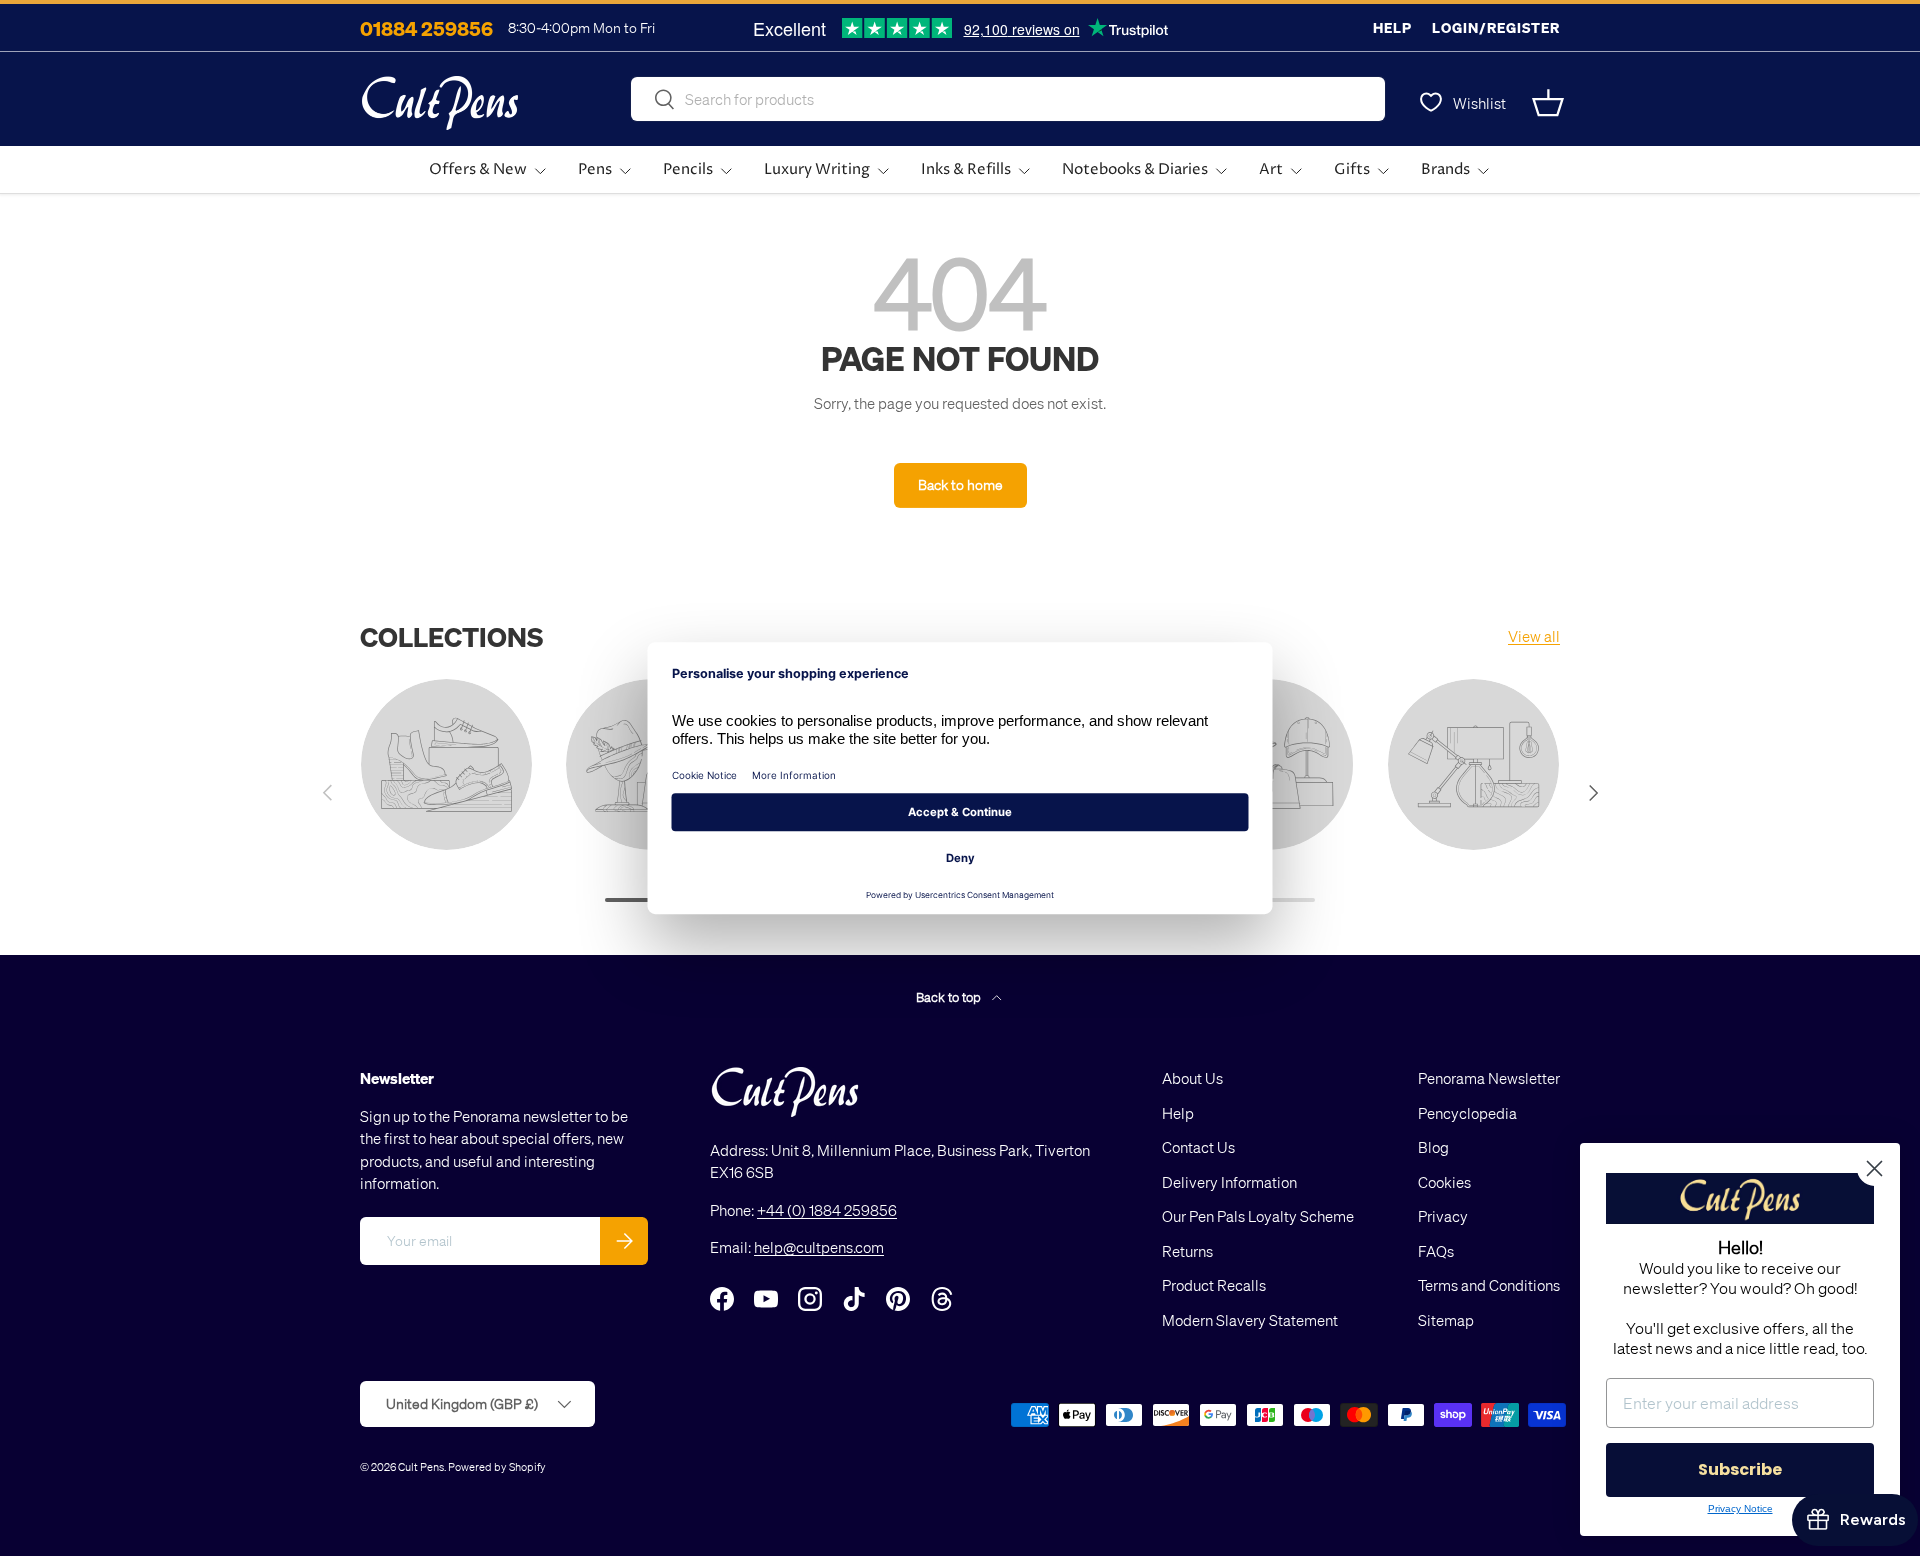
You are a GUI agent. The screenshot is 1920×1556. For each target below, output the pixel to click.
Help (1392, 27)
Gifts (1352, 169)
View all (1534, 636)
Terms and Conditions (1489, 1285)
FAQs (1436, 1251)
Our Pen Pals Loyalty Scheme (1258, 1216)
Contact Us (1198, 1147)
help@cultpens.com (819, 1247)
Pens (595, 169)
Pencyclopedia (1467, 1113)
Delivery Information (1229, 1182)
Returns (1187, 1251)
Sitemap (1446, 1320)
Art (1271, 169)
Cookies (1444, 1182)
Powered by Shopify (497, 1466)
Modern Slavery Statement (1250, 1320)
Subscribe (1740, 1469)
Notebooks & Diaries (1135, 169)
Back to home (960, 484)
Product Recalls (1214, 1285)
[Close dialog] (1874, 1168)
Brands (1445, 169)
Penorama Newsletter (1489, 1078)
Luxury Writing (817, 169)
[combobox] (1008, 99)
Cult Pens (421, 1466)
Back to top (950, 996)
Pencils (688, 169)
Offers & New (478, 169)
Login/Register (1496, 27)
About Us (1192, 1078)
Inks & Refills (966, 169)
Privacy (1443, 1216)
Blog (1433, 1147)
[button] (1548, 103)
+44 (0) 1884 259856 (827, 1210)
